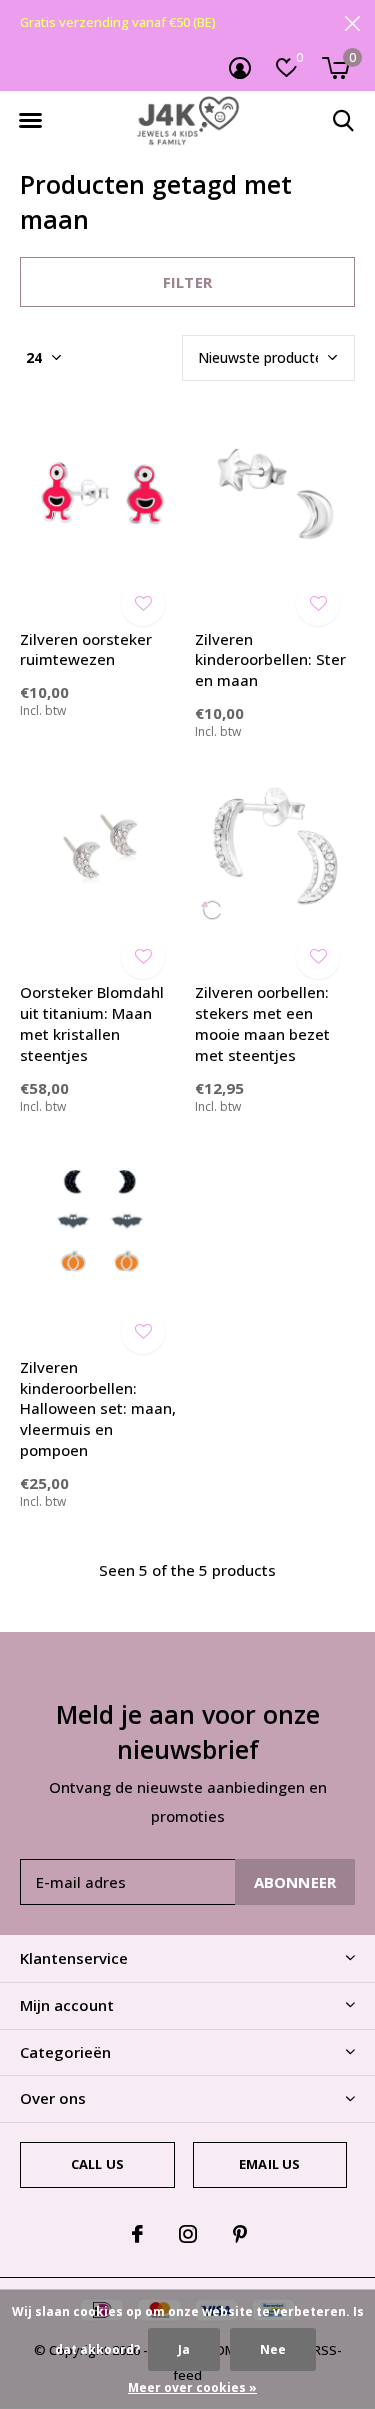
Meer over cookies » (192, 2387)
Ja (184, 2349)
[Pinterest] (240, 2234)
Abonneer (295, 1882)
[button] (30, 121)
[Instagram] (188, 2234)
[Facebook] (137, 2234)
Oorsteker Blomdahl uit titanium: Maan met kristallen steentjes (92, 1023)
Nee (273, 2349)
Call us (97, 2164)
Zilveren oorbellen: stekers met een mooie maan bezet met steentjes (262, 1023)
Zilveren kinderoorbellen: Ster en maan (270, 660)
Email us (269, 2164)
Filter (187, 282)
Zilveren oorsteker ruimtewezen (86, 649)
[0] (335, 68)
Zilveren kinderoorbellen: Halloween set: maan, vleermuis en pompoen (98, 1408)
